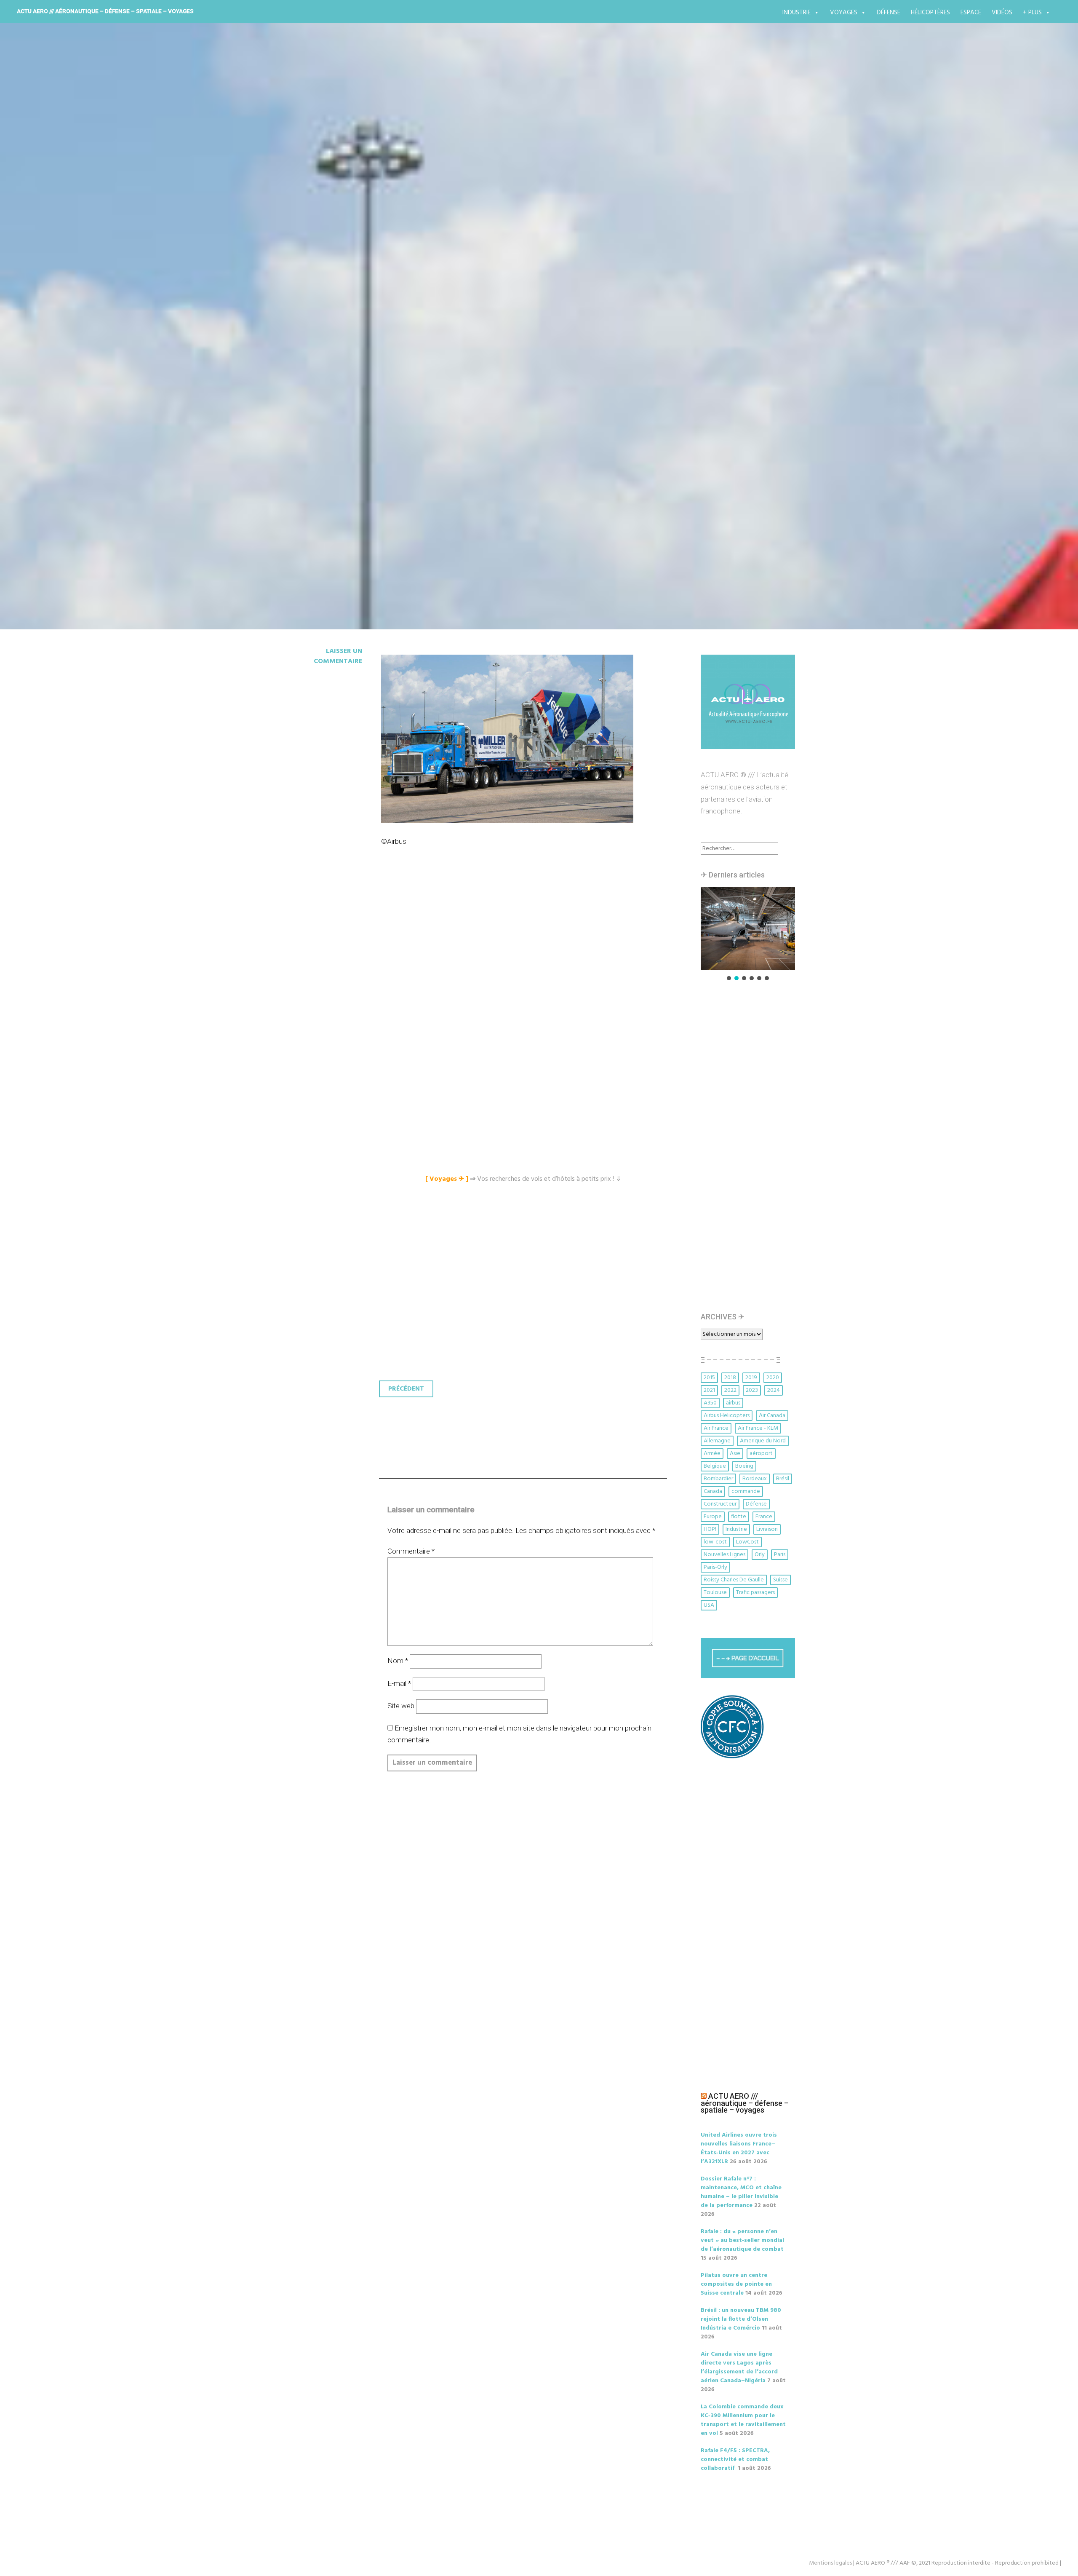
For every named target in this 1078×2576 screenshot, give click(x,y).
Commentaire (411, 1551)
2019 (751, 1378)
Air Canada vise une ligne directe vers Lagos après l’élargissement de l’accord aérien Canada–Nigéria (739, 2367)
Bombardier (718, 1479)
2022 (730, 1390)
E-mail (399, 1683)
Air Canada (772, 1416)
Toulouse (715, 1593)
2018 (730, 1378)
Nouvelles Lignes (724, 1555)
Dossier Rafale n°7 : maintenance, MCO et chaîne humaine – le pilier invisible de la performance (741, 2192)
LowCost (747, 1542)
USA (709, 1605)
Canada (713, 1491)
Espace (971, 13)
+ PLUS (1032, 13)
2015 (709, 1378)
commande (746, 1491)
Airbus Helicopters (727, 1416)
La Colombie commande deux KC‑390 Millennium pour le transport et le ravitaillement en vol (743, 2420)
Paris (780, 1555)
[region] (748, 935)
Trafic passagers (755, 1593)
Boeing (744, 1466)
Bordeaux (755, 1479)
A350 (710, 1403)
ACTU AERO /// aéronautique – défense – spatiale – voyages (105, 11)
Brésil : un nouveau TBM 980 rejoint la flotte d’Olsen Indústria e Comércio (741, 2319)
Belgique (715, 1466)
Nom (398, 1661)
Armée (712, 1454)
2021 (709, 1390)
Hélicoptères (930, 13)
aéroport (761, 1454)
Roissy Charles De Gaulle (734, 1580)
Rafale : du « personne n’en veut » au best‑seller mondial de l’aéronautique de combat (742, 2240)
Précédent (406, 1389)
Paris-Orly (715, 1567)
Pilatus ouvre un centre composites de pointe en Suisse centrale (736, 2284)
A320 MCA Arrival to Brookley (395, 354)
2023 (752, 1390)
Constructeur (720, 1504)
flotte (739, 1517)
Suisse (780, 1580)
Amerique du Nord (763, 1441)
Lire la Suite (315, 403)
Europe (713, 1517)
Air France (716, 1428)
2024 (774, 1390)
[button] (758, 929)
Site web (401, 1706)
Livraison (767, 1529)
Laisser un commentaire (338, 656)
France (764, 1517)
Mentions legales (830, 2563)
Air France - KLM (758, 1428)
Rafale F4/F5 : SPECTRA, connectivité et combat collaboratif (735, 2460)
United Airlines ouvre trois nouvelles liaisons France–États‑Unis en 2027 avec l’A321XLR (739, 2148)
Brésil (783, 1479)
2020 (773, 1378)
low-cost (715, 1542)
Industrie (796, 13)
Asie (735, 1454)
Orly (760, 1555)
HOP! (710, 1529)
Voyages (844, 13)
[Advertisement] (525, 952)
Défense (889, 13)
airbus (733, 1403)
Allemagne (717, 1441)
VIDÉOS (1002, 13)
